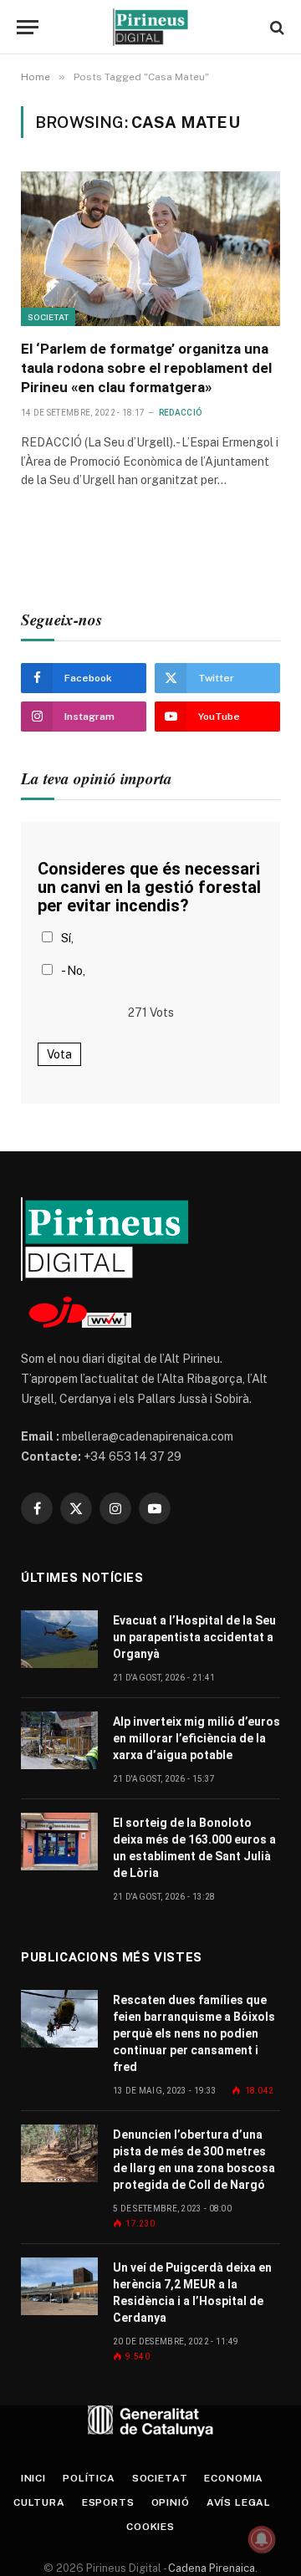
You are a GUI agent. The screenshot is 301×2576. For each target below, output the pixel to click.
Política (89, 2478)
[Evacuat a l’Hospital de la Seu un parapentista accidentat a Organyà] (59, 1639)
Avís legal (239, 2502)
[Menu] (28, 27)
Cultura (39, 2502)
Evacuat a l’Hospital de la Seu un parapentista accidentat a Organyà (194, 1637)
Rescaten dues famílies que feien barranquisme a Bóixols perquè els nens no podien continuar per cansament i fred (194, 2033)
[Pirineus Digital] (150, 27)
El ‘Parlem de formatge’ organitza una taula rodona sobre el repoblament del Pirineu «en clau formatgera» (146, 368)
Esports (108, 2502)
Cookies (150, 2527)
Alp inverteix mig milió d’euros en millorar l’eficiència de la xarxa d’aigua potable (196, 1738)
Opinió (171, 2502)
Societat (48, 317)
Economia (234, 2478)
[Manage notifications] (262, 2539)
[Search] (275, 27)
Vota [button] (59, 1054)
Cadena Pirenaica (210, 2568)
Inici (33, 2478)
